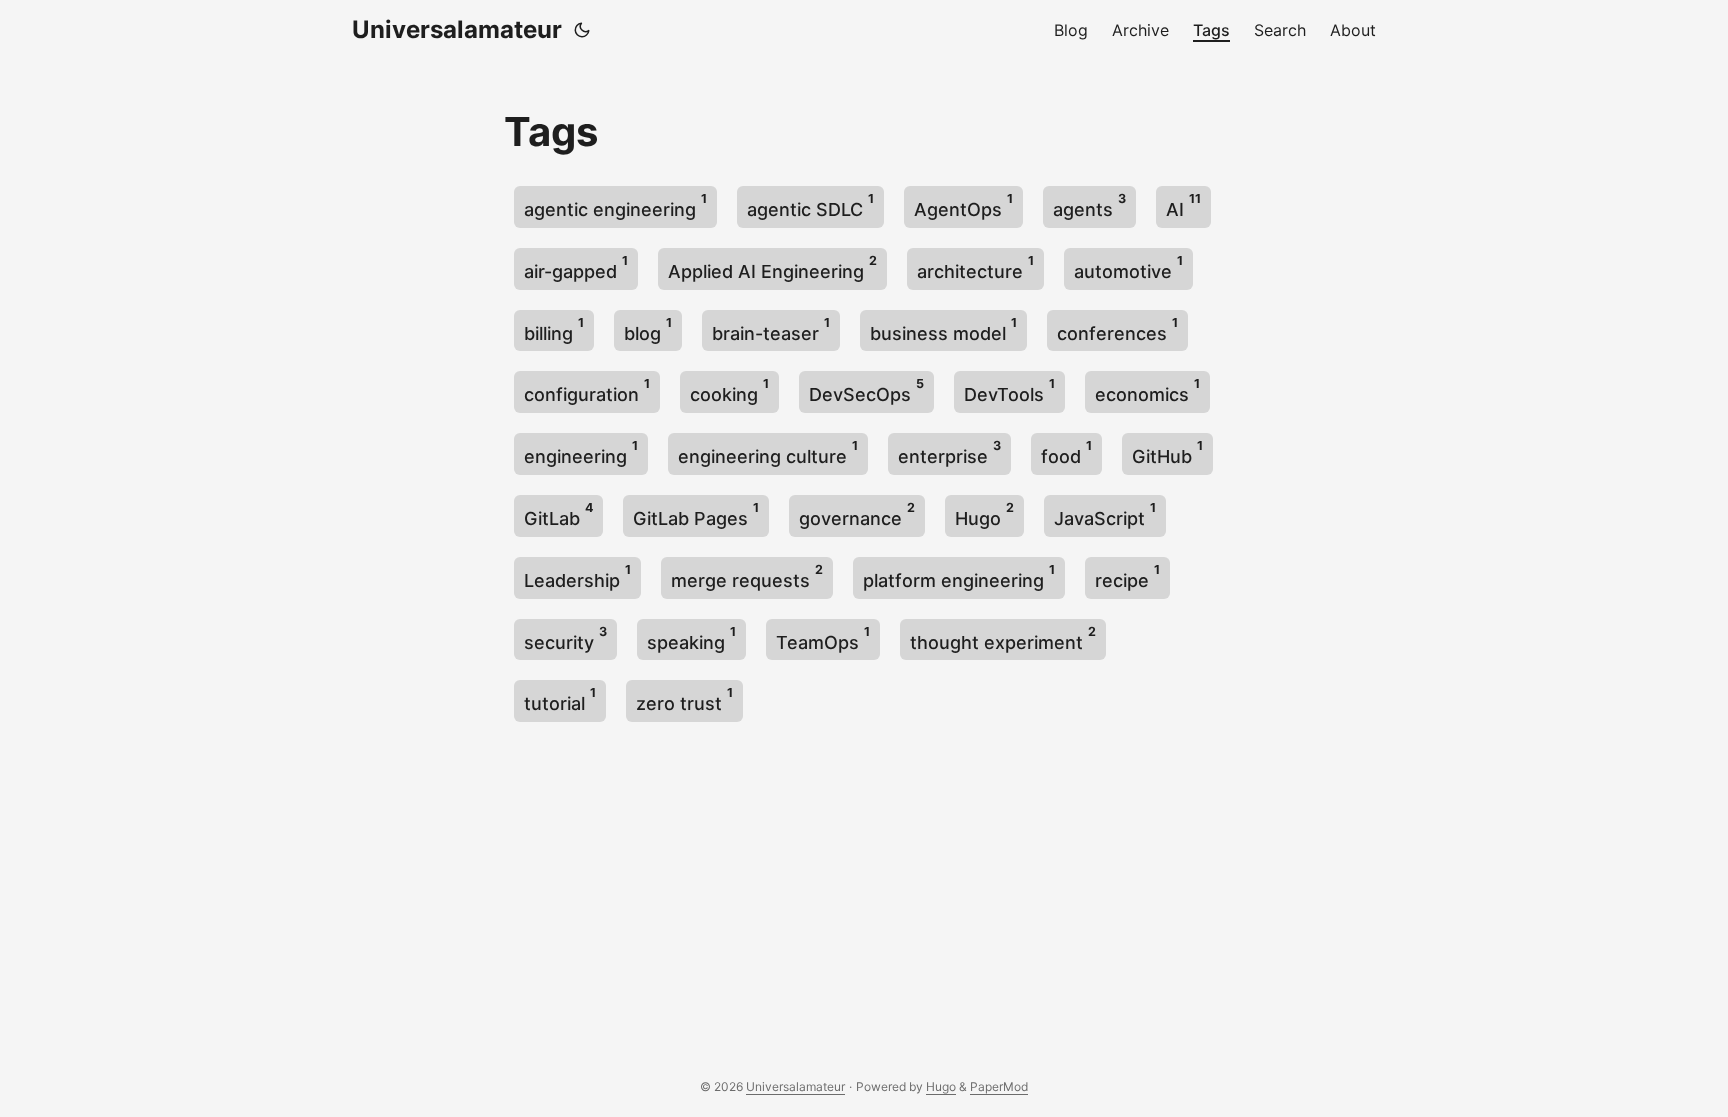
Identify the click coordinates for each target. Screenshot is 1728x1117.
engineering (581, 452)
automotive (1128, 267)
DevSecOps (866, 390)
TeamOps (823, 638)
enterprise (949, 452)
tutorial (560, 699)
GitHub (1167, 452)
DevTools (1009, 390)
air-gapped (576, 267)
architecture (975, 267)
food (1066, 452)
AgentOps (963, 205)
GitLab (558, 514)
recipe (1127, 576)
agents (1089, 205)
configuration (587, 390)
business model (943, 329)
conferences (1117, 329)
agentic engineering (615, 205)
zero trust (684, 699)
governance (857, 514)
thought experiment (1003, 638)
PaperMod (999, 1086)
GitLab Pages (696, 514)
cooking (729, 390)
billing (554, 329)
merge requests (747, 576)
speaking (691, 638)
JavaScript (1105, 514)
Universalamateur (457, 29)
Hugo (984, 514)
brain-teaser (771, 329)
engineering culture (768, 452)
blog (648, 329)
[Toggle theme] (582, 30)
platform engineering (959, 576)
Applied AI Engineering (772, 267)
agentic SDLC (810, 205)
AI (1183, 205)
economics (1147, 390)
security (565, 638)
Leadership (577, 576)
